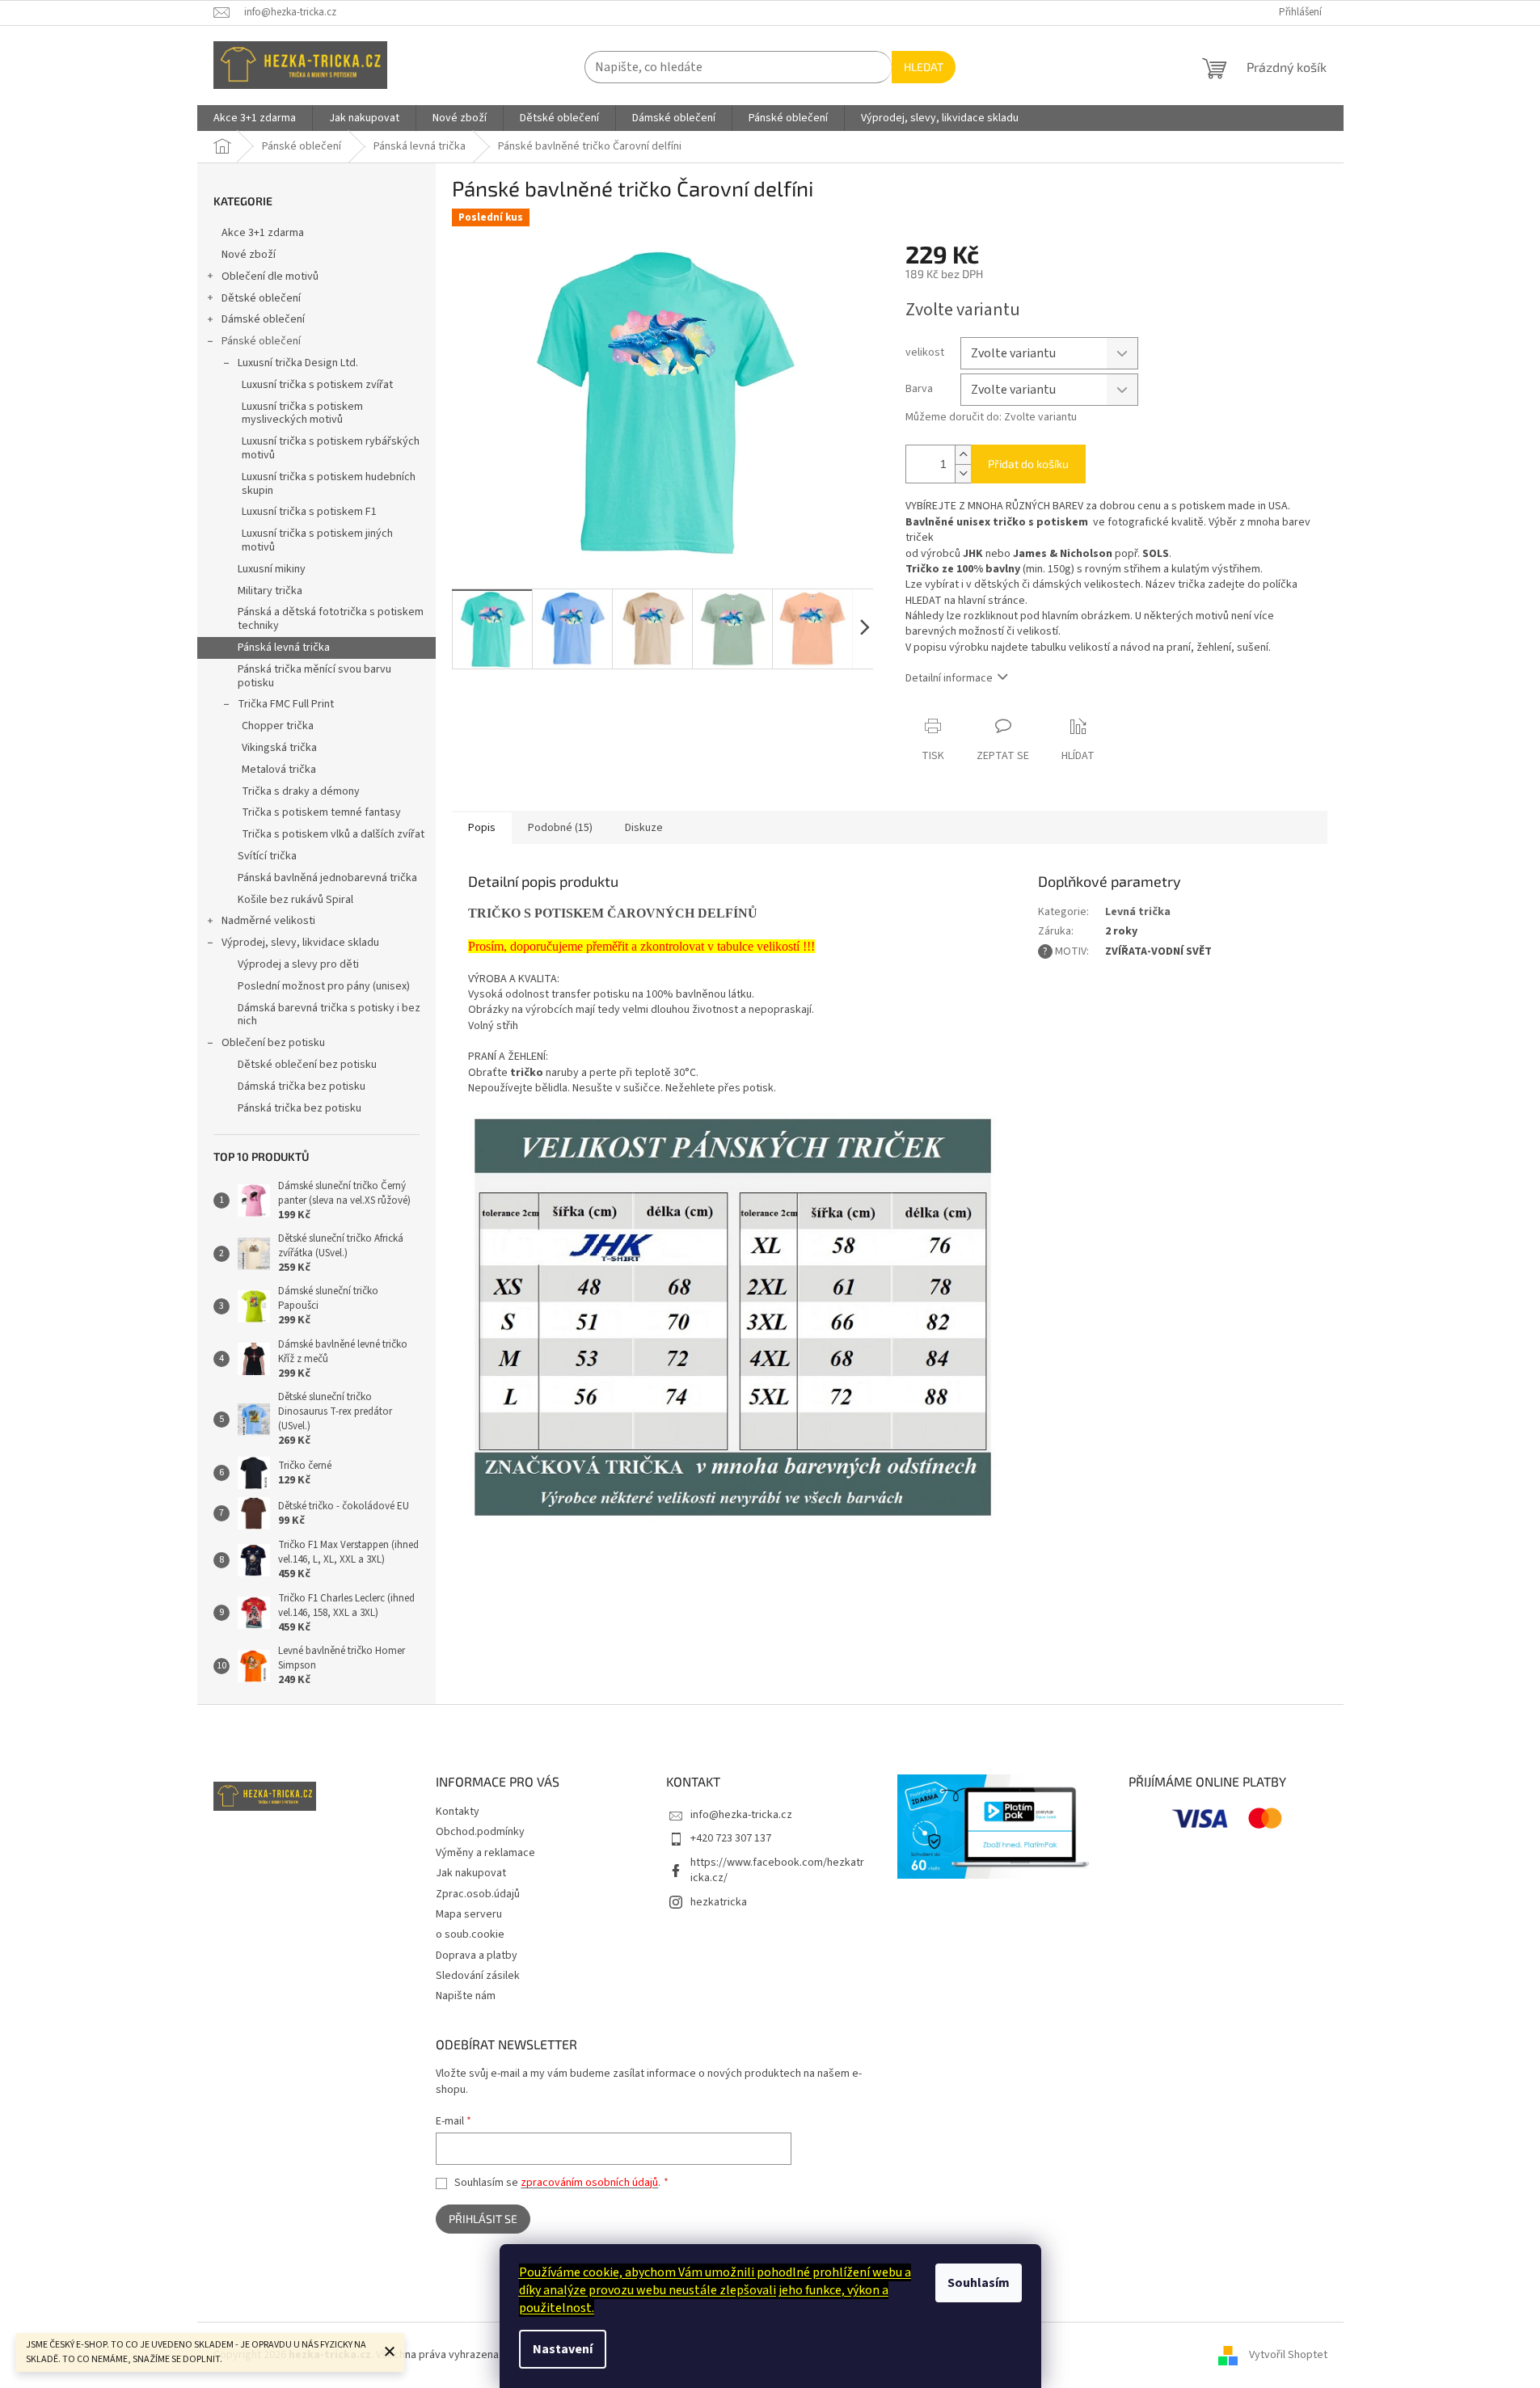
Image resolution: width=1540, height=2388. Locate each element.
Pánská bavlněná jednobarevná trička (327, 878)
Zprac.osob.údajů (478, 1894)
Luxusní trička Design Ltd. (298, 363)
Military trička (270, 591)
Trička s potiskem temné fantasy (321, 812)
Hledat (924, 67)
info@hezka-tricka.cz (741, 1815)
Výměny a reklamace (485, 1853)
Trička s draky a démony (301, 791)
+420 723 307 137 (731, 1838)
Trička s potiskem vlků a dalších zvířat (333, 834)
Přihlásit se (483, 2219)
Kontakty (458, 1812)
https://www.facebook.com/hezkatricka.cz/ (777, 1870)
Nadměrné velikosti (268, 921)
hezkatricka (719, 1902)
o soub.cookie (470, 1934)
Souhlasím (979, 2283)
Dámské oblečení (263, 319)
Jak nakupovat (471, 1873)
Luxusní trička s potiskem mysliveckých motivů (302, 413)
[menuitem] (255, 118)
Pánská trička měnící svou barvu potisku (314, 676)
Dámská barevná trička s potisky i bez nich (329, 1015)
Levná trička (1138, 912)
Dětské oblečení (261, 298)
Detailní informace (949, 678)
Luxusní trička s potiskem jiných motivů (317, 540)
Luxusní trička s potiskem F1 (309, 512)
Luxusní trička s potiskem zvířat (317, 385)
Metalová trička (279, 770)
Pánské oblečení (261, 341)
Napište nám (466, 1996)
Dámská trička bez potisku (302, 1086)
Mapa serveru (469, 1914)
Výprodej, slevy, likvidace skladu (300, 943)
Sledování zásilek (478, 1976)
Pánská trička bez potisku (300, 1108)
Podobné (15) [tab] (560, 828)
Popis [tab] (482, 828)
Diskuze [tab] (644, 828)
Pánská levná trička (284, 648)
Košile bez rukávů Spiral (295, 900)
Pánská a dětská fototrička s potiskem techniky (331, 619)
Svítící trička (267, 856)
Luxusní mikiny (272, 569)
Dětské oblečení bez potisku (307, 1065)
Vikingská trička (279, 748)
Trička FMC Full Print (286, 704)
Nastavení (563, 2349)
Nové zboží (249, 255)
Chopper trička (278, 726)
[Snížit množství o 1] (963, 473)
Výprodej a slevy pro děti (298, 964)
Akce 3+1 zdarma (263, 233)
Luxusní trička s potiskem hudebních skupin (329, 484)
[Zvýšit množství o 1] (963, 455)
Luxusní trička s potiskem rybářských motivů (331, 448)
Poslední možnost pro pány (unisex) (324, 986)
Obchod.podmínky (480, 1832)
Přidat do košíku (1028, 464)
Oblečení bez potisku (273, 1043)
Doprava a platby (477, 1956)
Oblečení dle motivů (270, 276)
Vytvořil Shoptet (1288, 2355)
